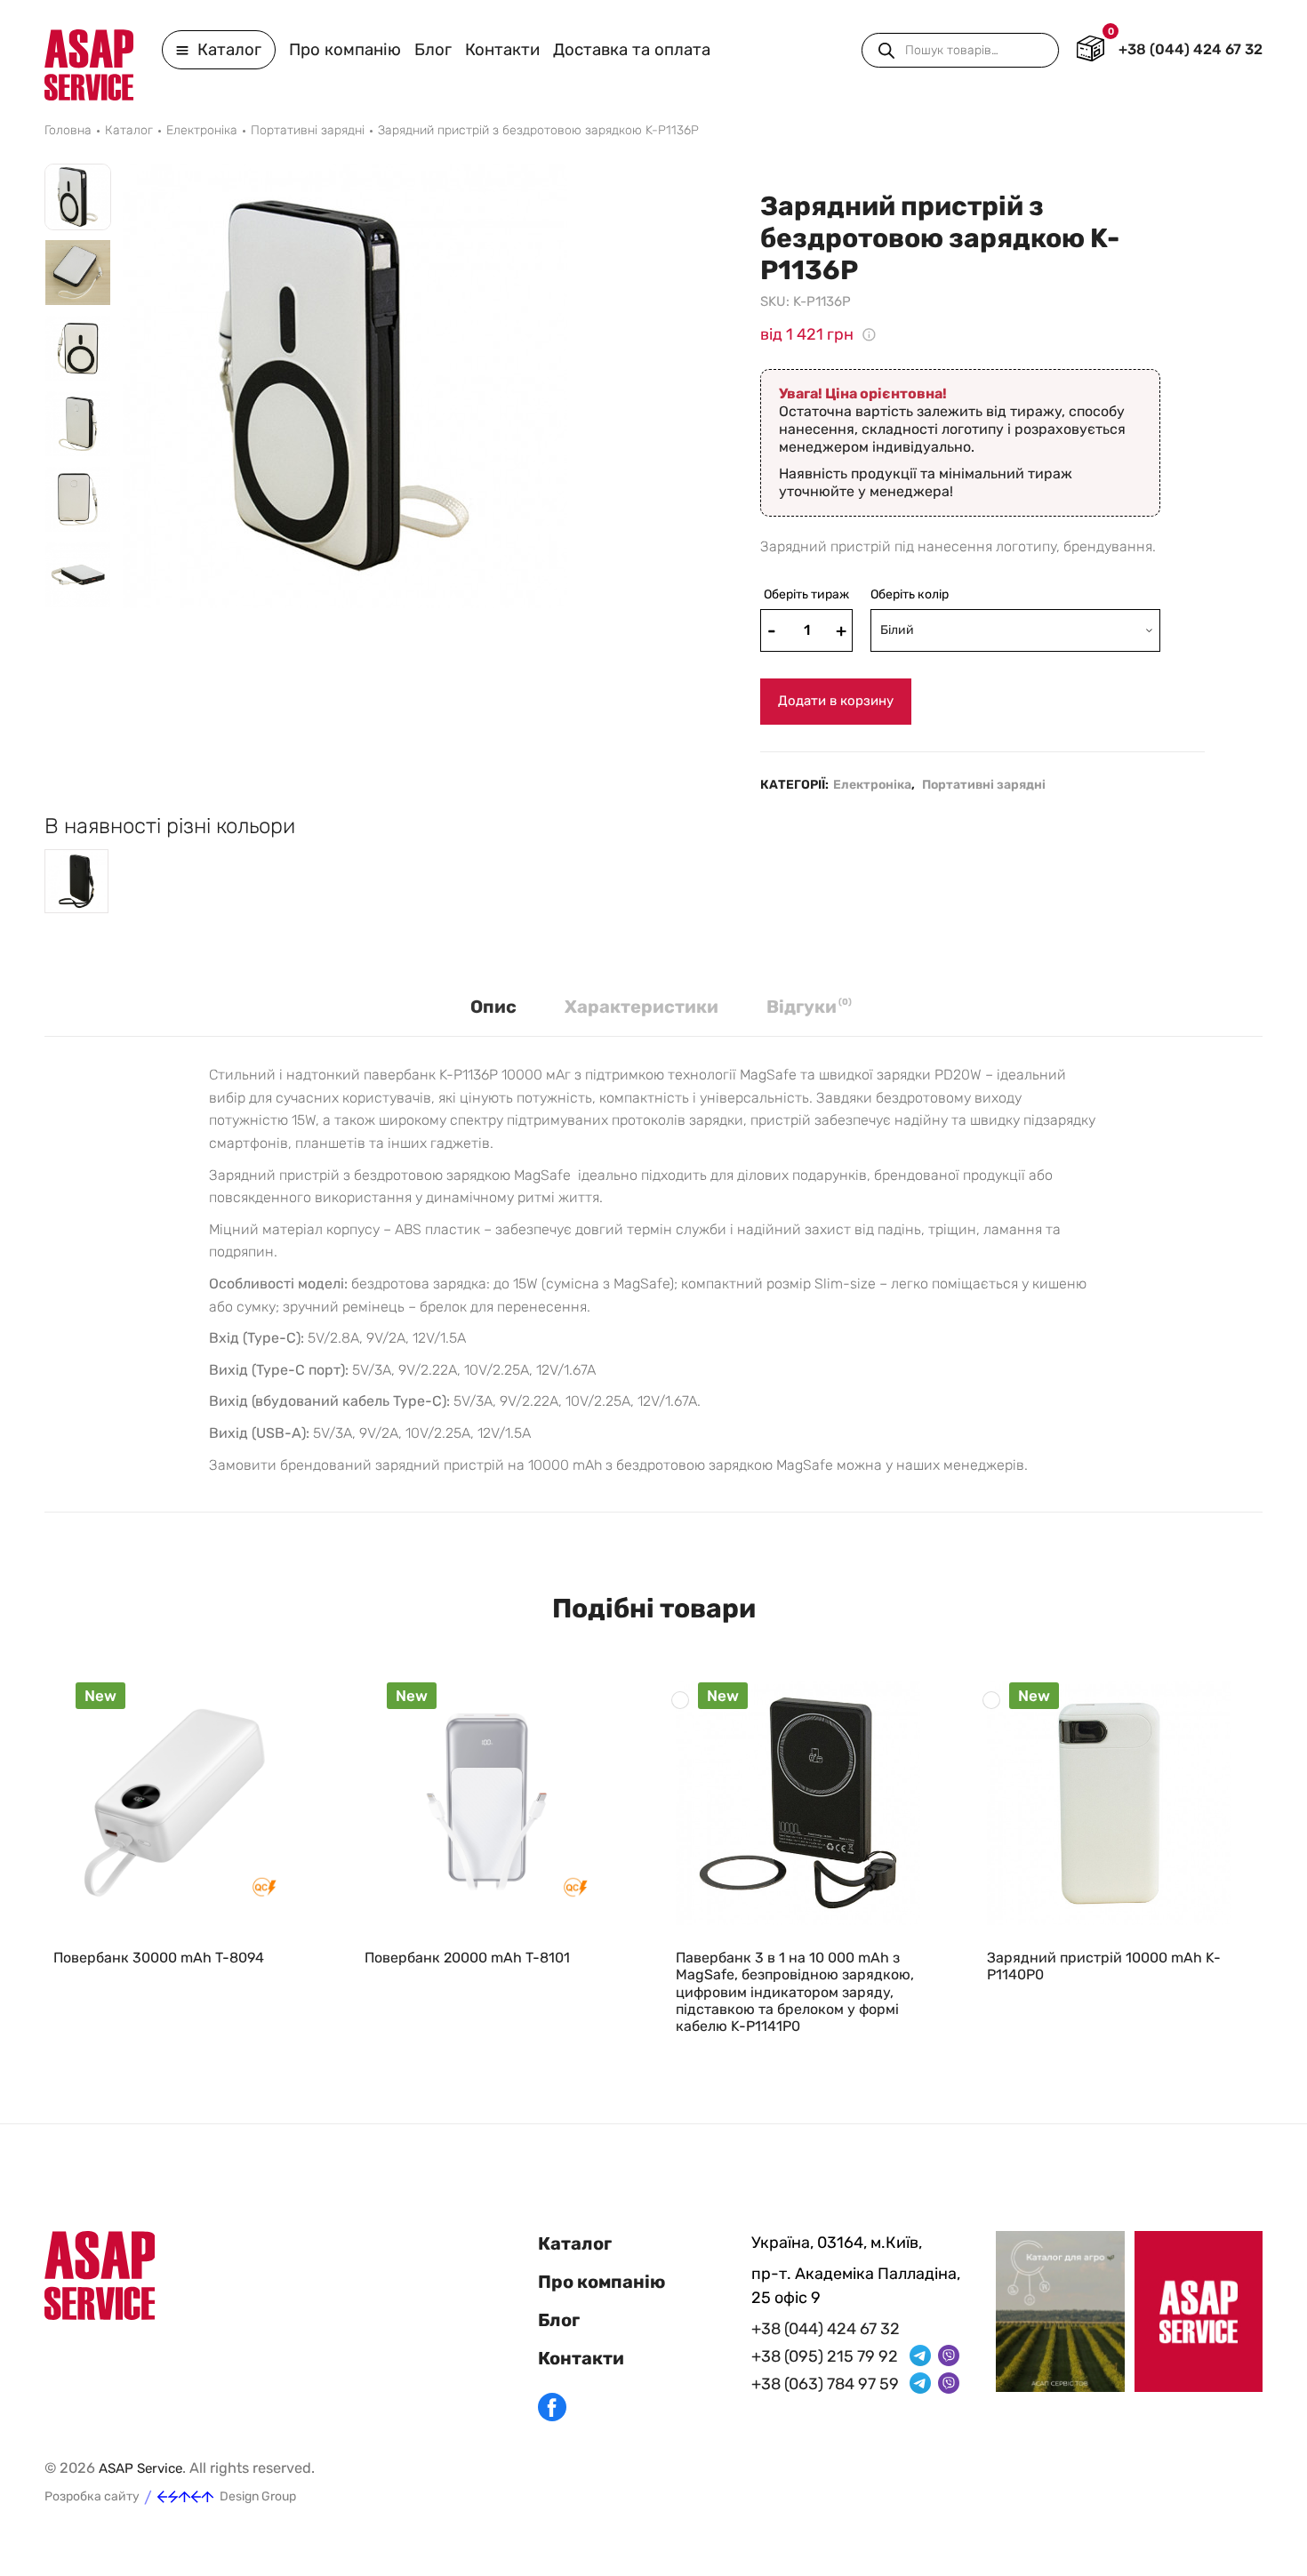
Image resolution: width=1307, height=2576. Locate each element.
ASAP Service (140, 2468)
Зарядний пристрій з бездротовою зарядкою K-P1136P (538, 131)
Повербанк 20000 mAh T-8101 (467, 1958)
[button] (78, 624)
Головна (68, 131)
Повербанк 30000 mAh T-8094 (159, 1958)
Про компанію (345, 50)
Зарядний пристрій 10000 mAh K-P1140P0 (1104, 1966)
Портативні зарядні (308, 131)
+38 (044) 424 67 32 (1191, 49)
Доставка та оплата (632, 50)
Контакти (502, 50)
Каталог (227, 50)
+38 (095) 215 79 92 (825, 2356)
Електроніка (202, 131)
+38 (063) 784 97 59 (825, 2384)
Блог (433, 50)
